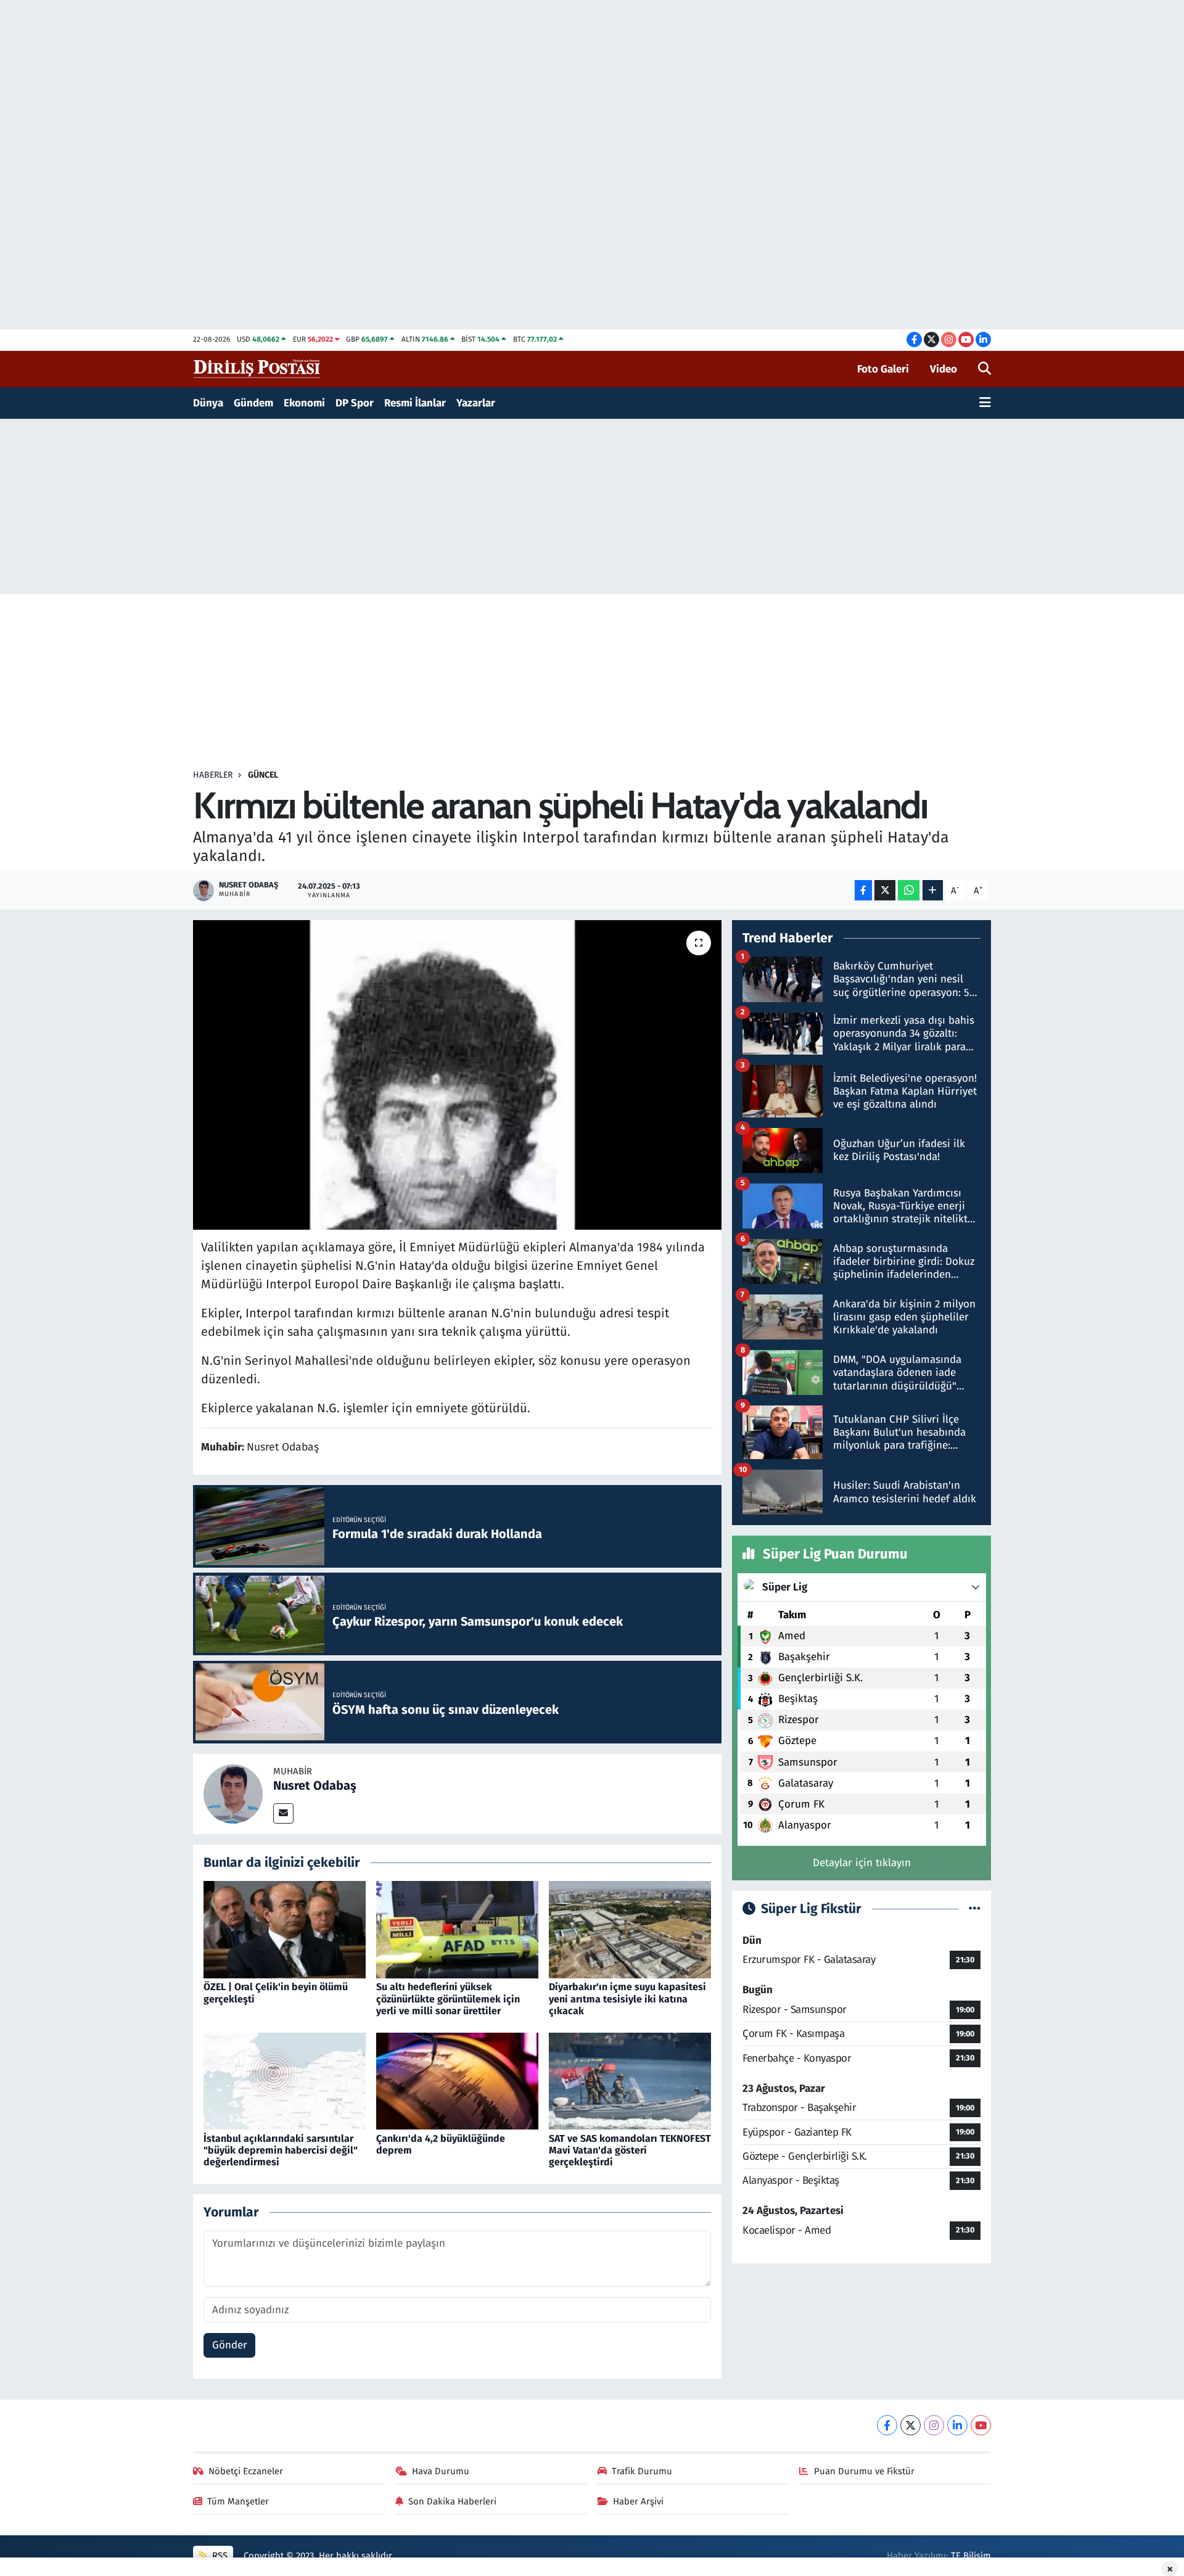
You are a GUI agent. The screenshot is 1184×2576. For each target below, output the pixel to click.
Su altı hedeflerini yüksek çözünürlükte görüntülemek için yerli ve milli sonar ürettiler (448, 1998)
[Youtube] (981, 2425)
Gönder (230, 2345)
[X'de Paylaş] (885, 890)
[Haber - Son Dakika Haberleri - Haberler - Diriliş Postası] (257, 368)
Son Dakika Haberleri (452, 2501)
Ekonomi (304, 403)
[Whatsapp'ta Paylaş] (909, 890)
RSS (219, 2556)
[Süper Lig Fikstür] (975, 1909)
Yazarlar (476, 403)
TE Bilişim (971, 2556)
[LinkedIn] (957, 2425)
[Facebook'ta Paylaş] (863, 890)
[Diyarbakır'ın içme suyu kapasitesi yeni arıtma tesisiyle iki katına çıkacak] (630, 1929)
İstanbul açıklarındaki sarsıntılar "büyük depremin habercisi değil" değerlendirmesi (281, 2150)
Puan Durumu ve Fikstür (864, 2471)
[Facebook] (887, 2425)
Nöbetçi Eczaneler (246, 2471)
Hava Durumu (441, 2471)
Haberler (213, 775)
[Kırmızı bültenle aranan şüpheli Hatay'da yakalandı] (457, 1075)
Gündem (253, 403)
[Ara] (985, 369)
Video (943, 369)
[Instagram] (934, 2425)
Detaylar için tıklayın (862, 1863)
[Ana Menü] (985, 403)
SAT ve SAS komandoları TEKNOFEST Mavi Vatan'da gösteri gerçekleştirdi (630, 2150)
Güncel (263, 775)
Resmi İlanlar (415, 403)
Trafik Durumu (642, 2471)
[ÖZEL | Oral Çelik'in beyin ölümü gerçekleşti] (285, 1929)
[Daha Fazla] (933, 890)
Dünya (208, 403)
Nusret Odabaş (315, 1785)
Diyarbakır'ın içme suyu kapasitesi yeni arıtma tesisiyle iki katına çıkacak (627, 1998)
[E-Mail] (283, 1813)
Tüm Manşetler (238, 2501)
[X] (911, 2425)
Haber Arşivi (638, 2501)
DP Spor (355, 403)
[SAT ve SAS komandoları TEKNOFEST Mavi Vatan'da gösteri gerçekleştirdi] (630, 2080)
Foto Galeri (883, 369)
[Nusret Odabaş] (233, 1793)
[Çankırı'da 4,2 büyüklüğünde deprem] (457, 2080)
